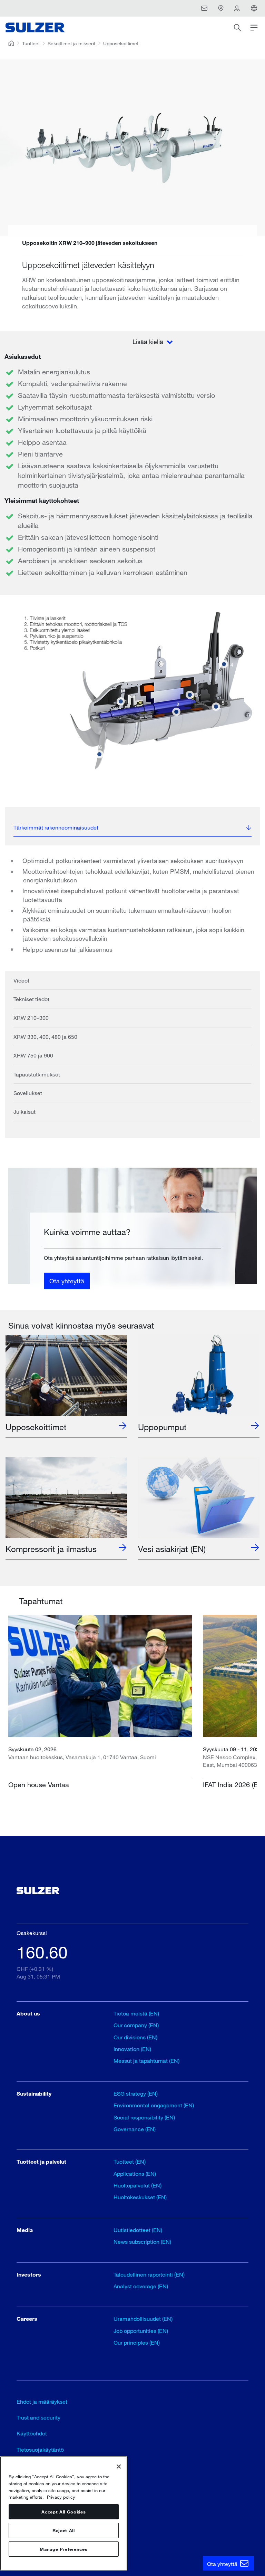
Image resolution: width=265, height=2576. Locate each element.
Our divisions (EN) (135, 2037)
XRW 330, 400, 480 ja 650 (45, 1037)
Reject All (64, 2530)
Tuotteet (31, 43)
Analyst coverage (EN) (141, 2286)
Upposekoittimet (121, 43)
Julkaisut (24, 1112)
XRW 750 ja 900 (33, 1055)
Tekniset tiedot (31, 999)
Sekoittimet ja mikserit (71, 43)
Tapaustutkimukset (37, 1074)
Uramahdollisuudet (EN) (143, 2319)
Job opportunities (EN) (141, 2331)
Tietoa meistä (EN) (136, 2013)
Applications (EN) (135, 2173)
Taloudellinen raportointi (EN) (149, 2274)
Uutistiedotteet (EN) (138, 2230)
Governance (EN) (135, 2129)
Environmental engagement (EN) (154, 2105)
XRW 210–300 (31, 1018)
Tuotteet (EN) (130, 2161)
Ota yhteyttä (67, 1281)
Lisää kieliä (149, 342)
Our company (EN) (136, 2025)
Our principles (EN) (137, 2342)
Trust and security (38, 2417)
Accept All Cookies (63, 2512)
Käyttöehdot (32, 2433)
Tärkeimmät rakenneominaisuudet (56, 827)
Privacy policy (61, 2497)
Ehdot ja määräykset (42, 2401)
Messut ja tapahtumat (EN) (146, 2061)
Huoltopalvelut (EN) (138, 2185)
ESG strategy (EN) (136, 2093)
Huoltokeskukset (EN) (140, 2197)
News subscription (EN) (142, 2242)
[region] (64, 2513)
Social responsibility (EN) (144, 2117)
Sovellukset (28, 1093)
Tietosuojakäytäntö (40, 2449)
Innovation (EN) (132, 2049)
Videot (21, 980)
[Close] (119, 2467)
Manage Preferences (63, 2549)
